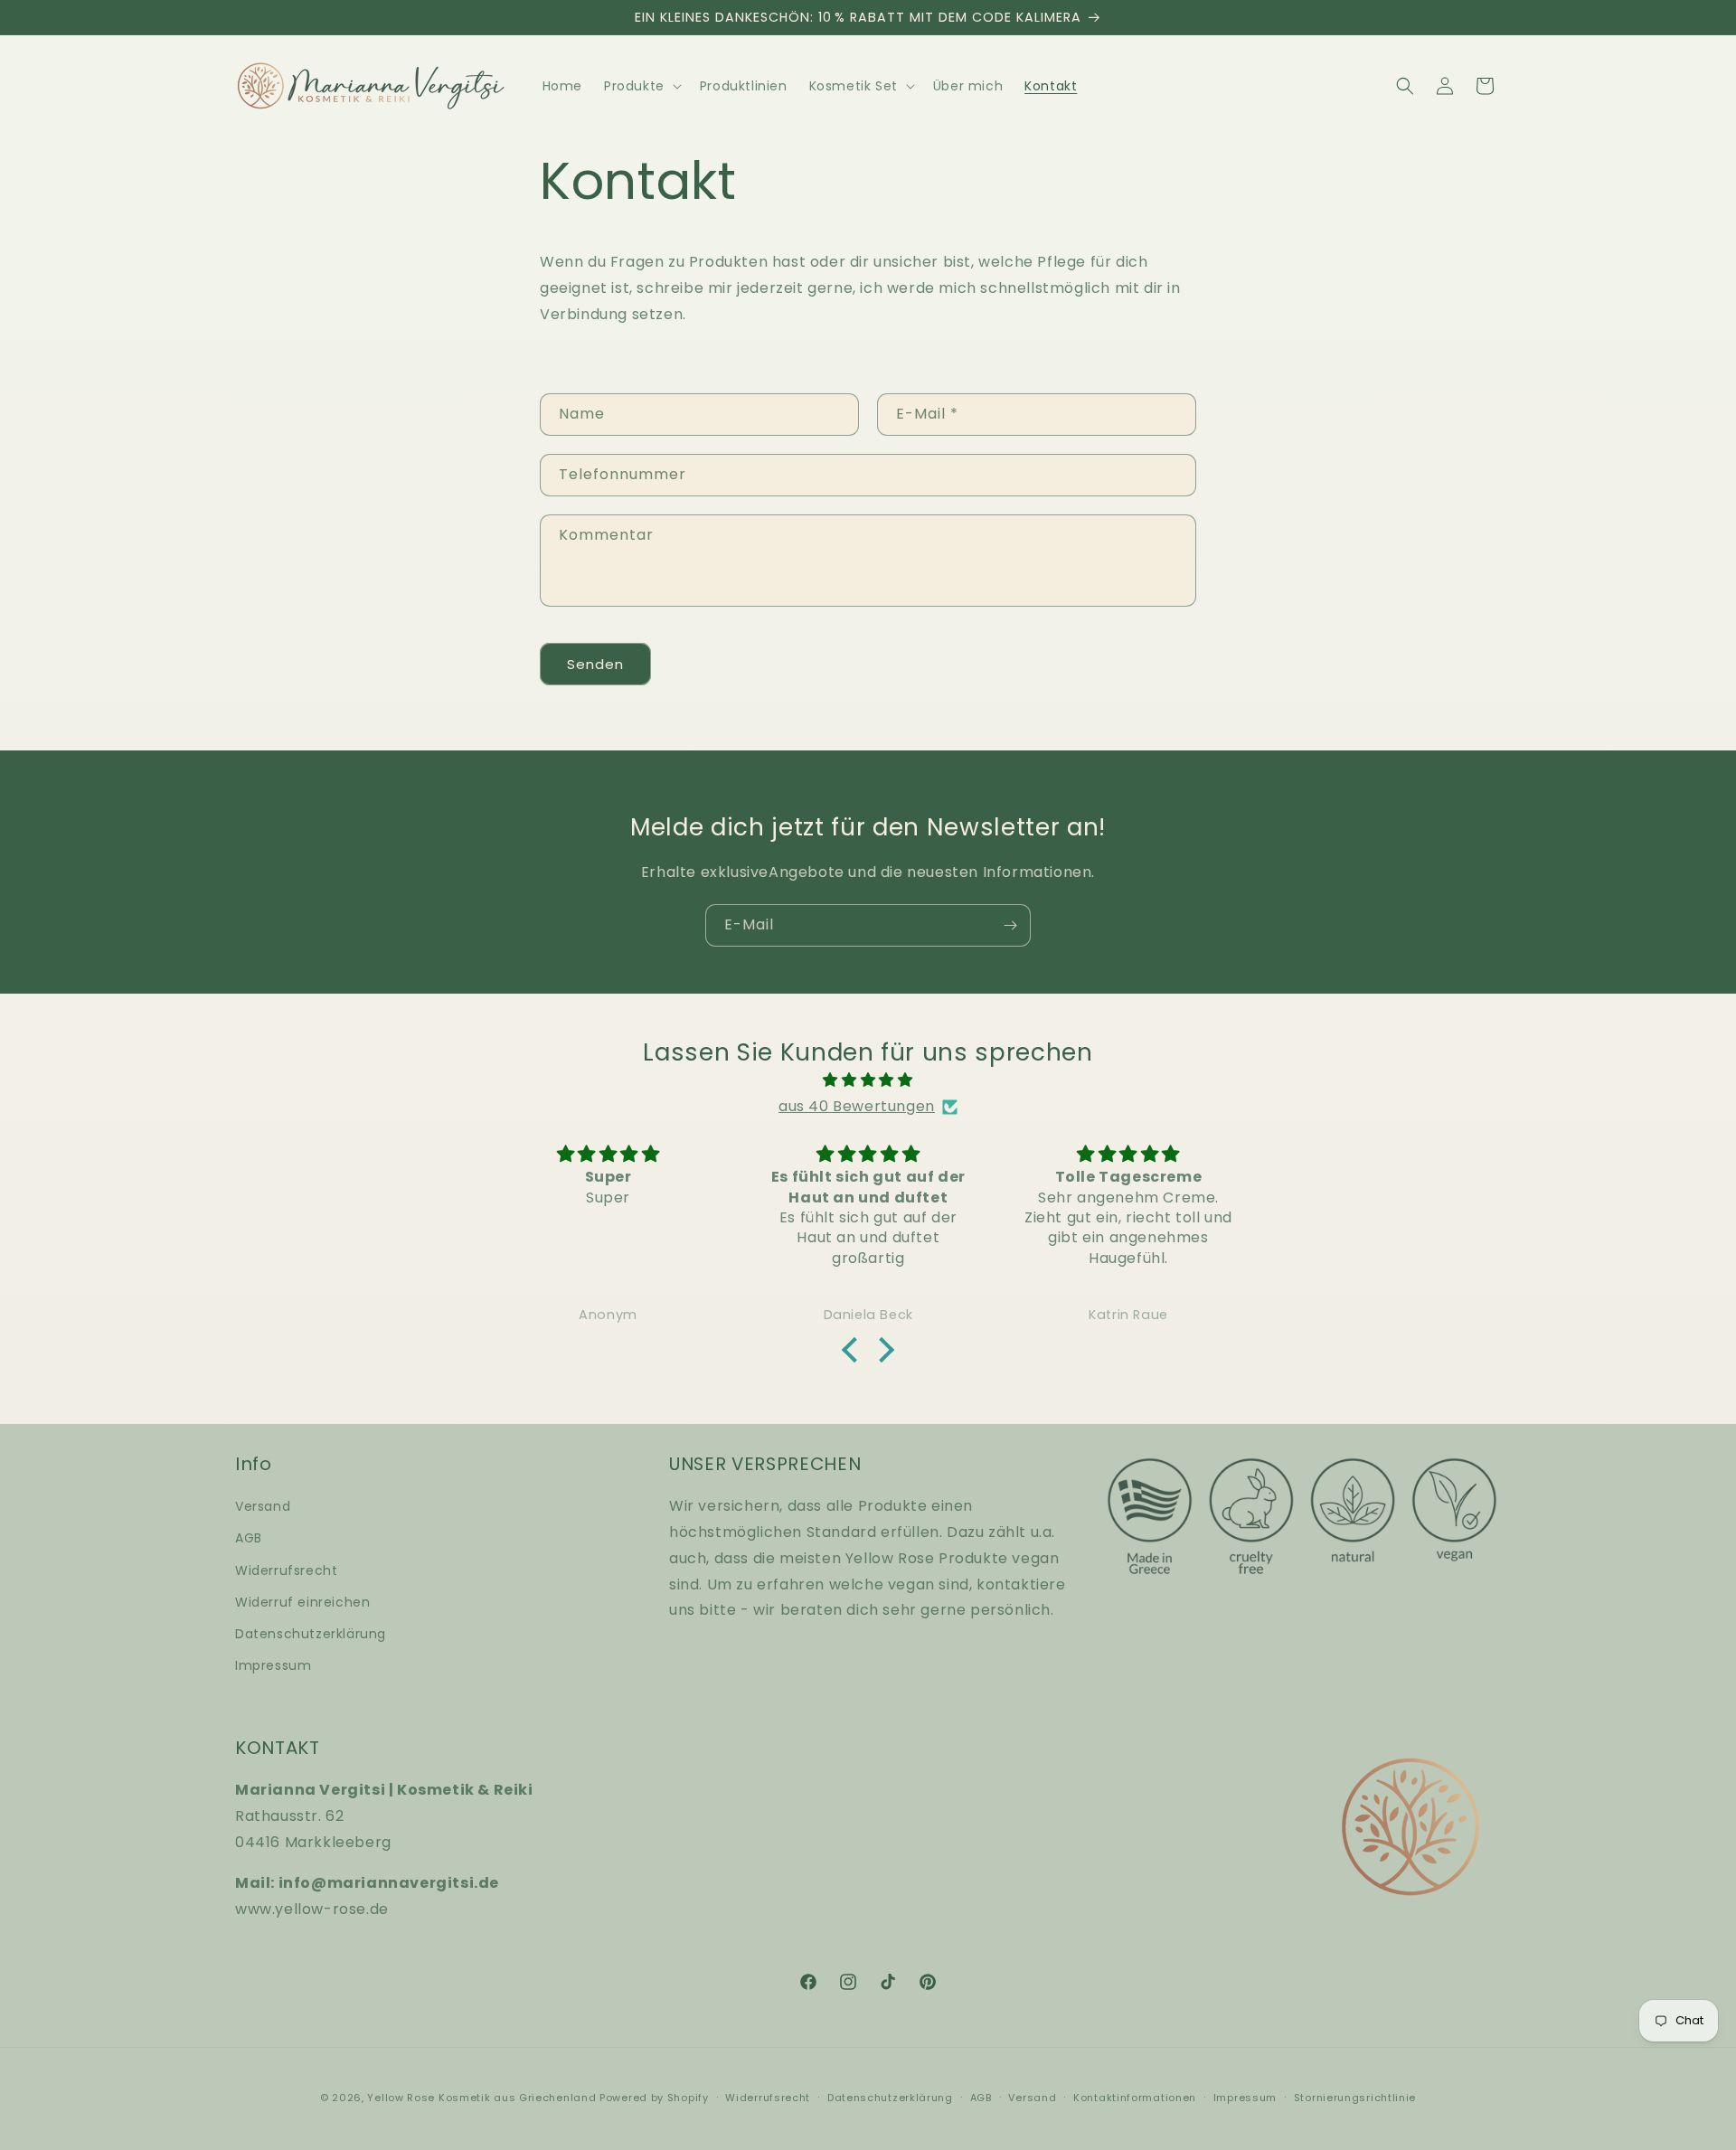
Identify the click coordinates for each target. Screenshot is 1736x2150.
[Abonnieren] (1010, 925)
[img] (868, 1081)
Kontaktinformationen (1135, 2097)
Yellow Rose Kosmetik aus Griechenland (481, 2098)
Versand (263, 1506)
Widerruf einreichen (302, 1602)
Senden (595, 663)
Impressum (273, 1665)
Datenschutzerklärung (311, 1634)
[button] (641, 86)
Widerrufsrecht (286, 1570)
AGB (249, 1539)
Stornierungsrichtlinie (1355, 2097)
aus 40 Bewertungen (857, 1107)
